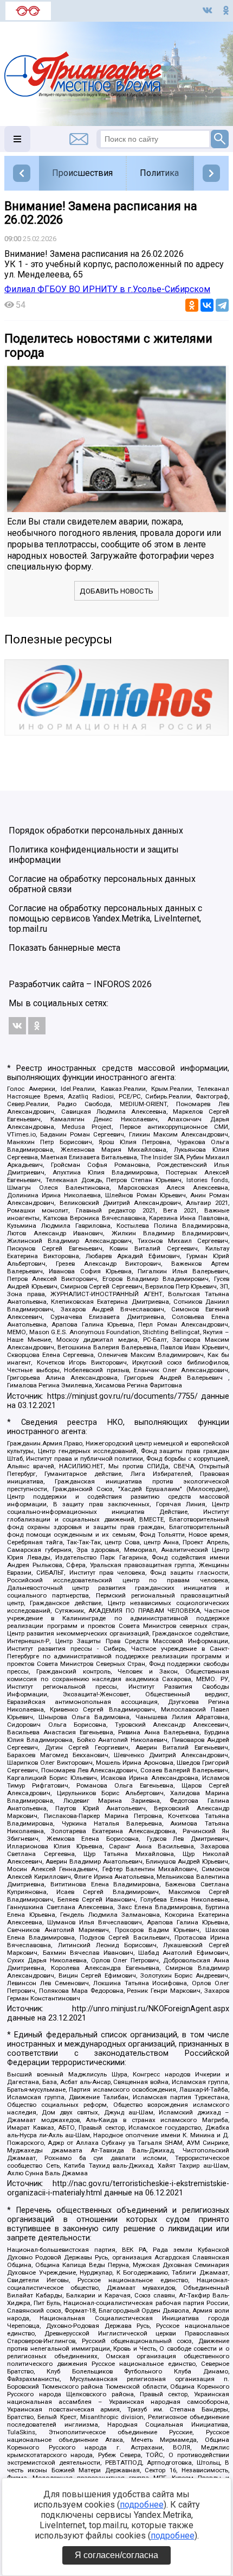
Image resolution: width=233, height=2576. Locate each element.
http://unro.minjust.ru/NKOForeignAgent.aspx (151, 2009)
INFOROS (112, 984)
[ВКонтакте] (207, 305)
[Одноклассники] (192, 305)
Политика (159, 173)
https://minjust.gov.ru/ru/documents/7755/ (122, 1396)
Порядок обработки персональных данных (96, 831)
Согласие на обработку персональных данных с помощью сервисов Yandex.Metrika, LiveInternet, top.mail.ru (105, 918)
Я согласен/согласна (116, 2555)
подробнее (142, 2505)
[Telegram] (222, 305)
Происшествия (82, 173)
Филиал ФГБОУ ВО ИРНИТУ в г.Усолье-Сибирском (107, 289)
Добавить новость (116, 591)
